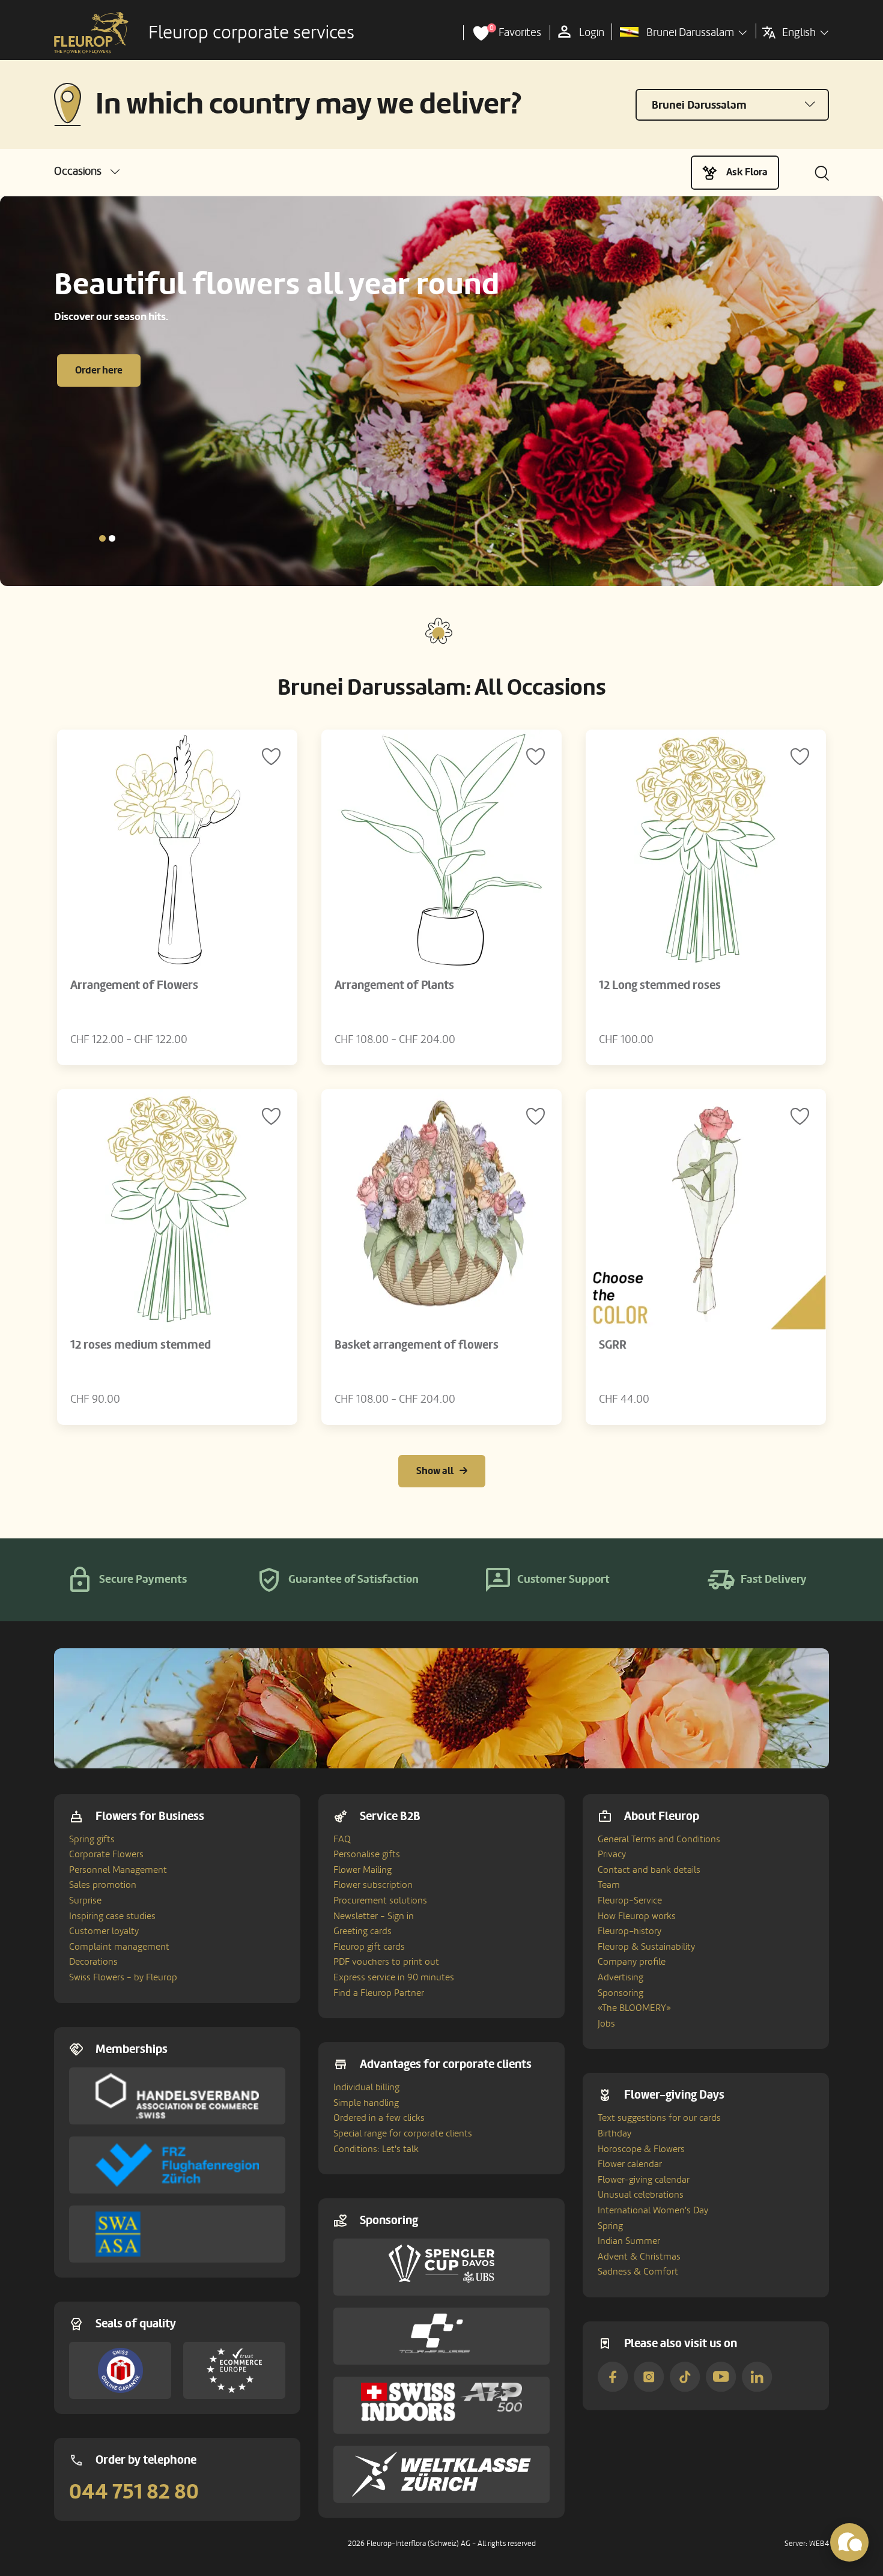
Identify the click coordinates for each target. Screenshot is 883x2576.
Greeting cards (363, 1931)
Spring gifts (92, 1839)
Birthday (614, 2133)
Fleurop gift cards (369, 1947)
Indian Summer (629, 2241)
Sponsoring (621, 1993)
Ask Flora (747, 172)
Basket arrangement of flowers (417, 1345)
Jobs (606, 2024)
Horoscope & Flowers (641, 2149)
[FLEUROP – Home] (91, 33)
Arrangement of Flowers (134, 985)
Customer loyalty (104, 1931)
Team (609, 1885)
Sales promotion (103, 1885)
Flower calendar (630, 2164)
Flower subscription (373, 1885)
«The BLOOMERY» (634, 2008)
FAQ (342, 1839)
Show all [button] (435, 1471)
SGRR (613, 1345)
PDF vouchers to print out (386, 1962)
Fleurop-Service (630, 1900)
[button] (87, 171)
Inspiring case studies (112, 1916)
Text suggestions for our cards (659, 2118)
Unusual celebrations (641, 2195)
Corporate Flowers (106, 1854)
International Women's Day (653, 2210)
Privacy (612, 1854)
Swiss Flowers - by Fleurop (123, 1977)
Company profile (632, 1962)
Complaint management (119, 1947)
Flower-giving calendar (644, 2180)
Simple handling (366, 2103)
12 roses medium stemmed (141, 1345)
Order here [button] (99, 370)
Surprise (85, 1900)
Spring (610, 2226)
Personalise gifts (367, 1854)
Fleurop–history (630, 1931)
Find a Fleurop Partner (379, 1993)
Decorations (93, 1962)
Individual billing (366, 2087)
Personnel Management (118, 1870)
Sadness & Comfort (638, 2272)
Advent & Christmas (639, 2257)
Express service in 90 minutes (394, 1977)
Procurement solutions (380, 1900)
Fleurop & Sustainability (646, 1947)
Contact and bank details (649, 1870)
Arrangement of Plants (394, 985)
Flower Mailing (363, 1870)
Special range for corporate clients (403, 2133)
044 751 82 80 (134, 2492)
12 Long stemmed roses (660, 985)
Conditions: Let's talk (376, 2149)
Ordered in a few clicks (379, 2118)
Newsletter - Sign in (374, 1916)
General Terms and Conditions (659, 1839)
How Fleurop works (637, 1916)
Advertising (621, 1977)
